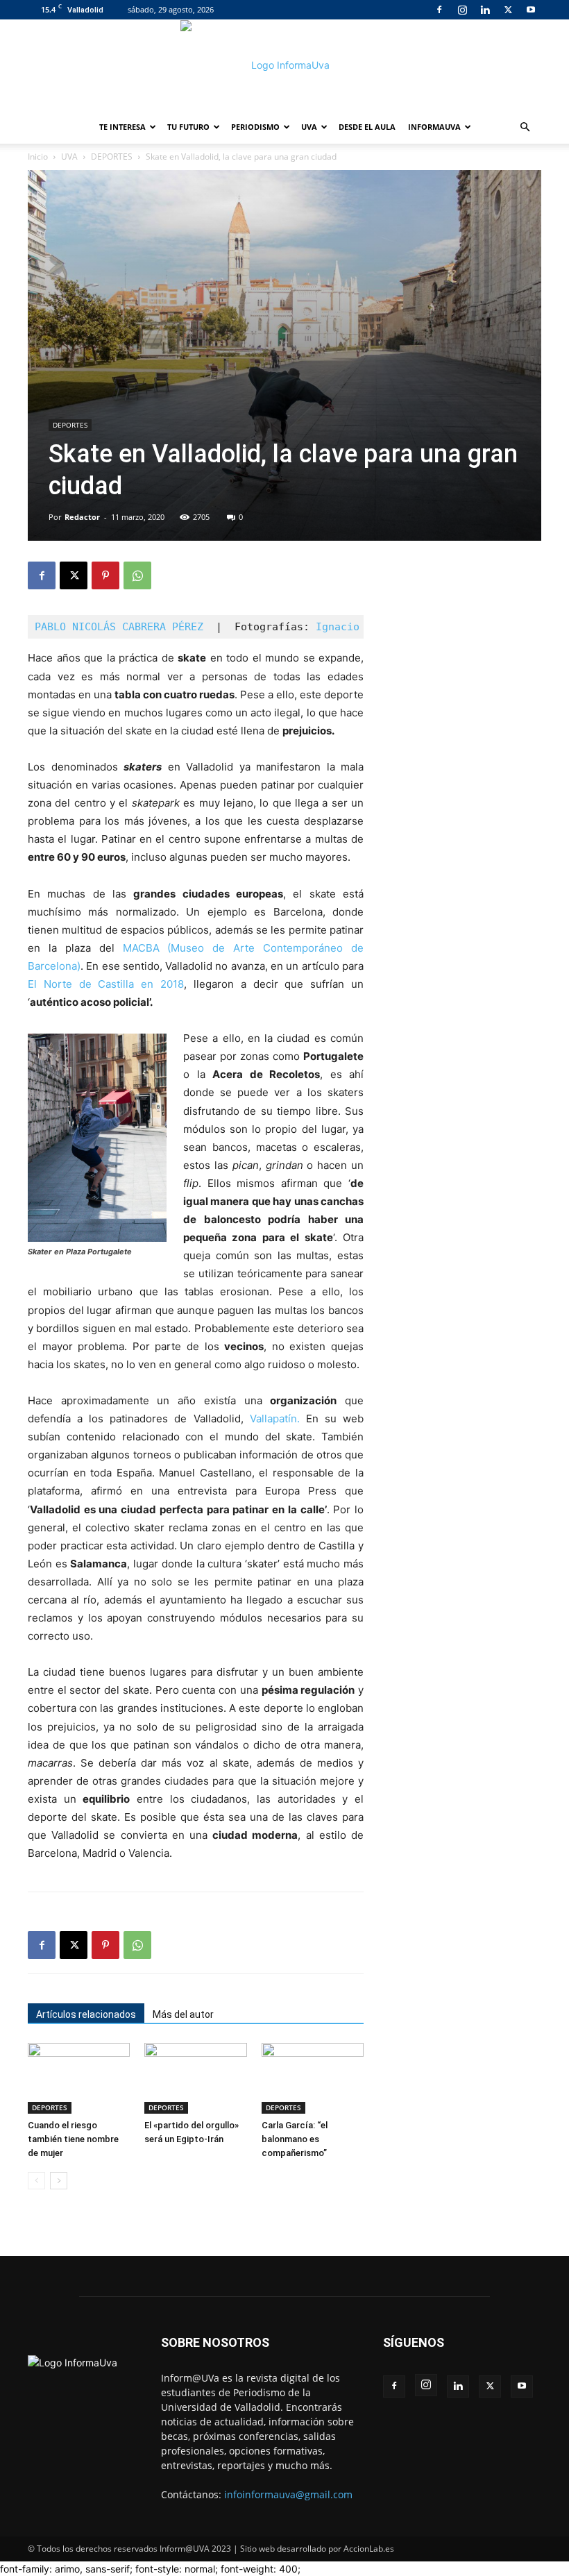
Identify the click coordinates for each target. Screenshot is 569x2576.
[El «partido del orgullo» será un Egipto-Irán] (195, 2078)
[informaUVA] (284, 65)
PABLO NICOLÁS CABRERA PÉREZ (119, 627)
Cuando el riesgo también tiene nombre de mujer (73, 2139)
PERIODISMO (255, 127)
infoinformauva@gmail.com (288, 2494)
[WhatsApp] (137, 575)
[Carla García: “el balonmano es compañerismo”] (313, 2078)
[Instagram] (462, 10)
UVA (309, 127)
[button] (525, 127)
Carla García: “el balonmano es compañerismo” (295, 2139)
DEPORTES (112, 157)
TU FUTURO (188, 127)
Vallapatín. (275, 1419)
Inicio (38, 157)
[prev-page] (36, 2181)
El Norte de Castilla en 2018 (106, 984)
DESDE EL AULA (367, 127)
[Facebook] (439, 10)
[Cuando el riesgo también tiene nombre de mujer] (79, 2078)
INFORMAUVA (434, 127)
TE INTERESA (122, 127)
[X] (508, 10)
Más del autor (183, 2014)
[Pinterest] (105, 575)
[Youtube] (531, 10)
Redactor (82, 517)
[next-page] (59, 2181)
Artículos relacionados (86, 2014)
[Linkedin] (485, 10)
